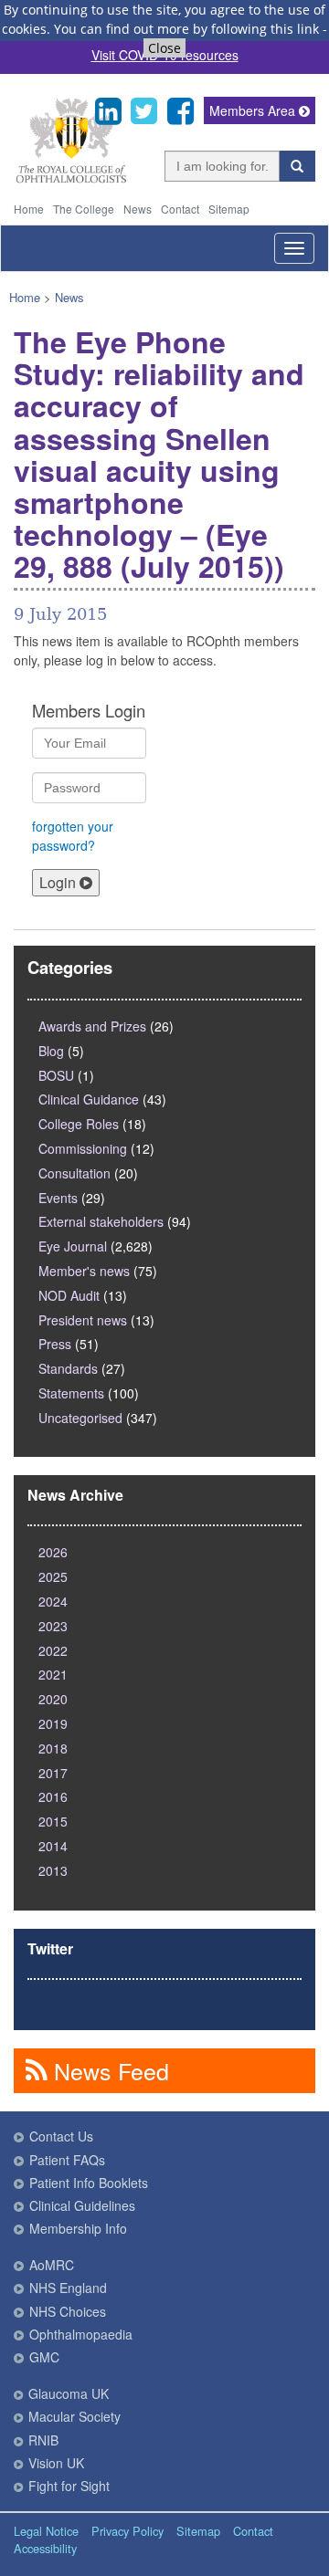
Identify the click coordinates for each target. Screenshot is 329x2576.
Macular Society (74, 2416)
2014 (53, 1846)
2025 (53, 1576)
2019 (53, 1723)
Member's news (84, 1271)
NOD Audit (69, 1295)
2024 (53, 1601)
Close (164, 48)
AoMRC (52, 2265)
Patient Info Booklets (89, 2183)
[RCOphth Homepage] (71, 179)
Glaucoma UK (69, 2393)
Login (59, 882)
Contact (180, 209)
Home (29, 209)
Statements (71, 1393)
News (138, 209)
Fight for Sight (69, 2486)
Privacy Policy (127, 2531)
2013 (53, 1870)
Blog (51, 1051)
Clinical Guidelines (82, 2205)
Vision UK (56, 2463)
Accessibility (45, 2548)
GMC (44, 2357)
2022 (53, 1650)
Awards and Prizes (92, 1026)
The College (84, 209)
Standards (68, 1368)
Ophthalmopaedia (81, 2334)
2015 (53, 1821)
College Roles (79, 1124)
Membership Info (78, 2228)
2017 (53, 1773)
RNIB (43, 2440)
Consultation (74, 1173)
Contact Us (61, 2136)
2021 (53, 1674)
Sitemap (229, 209)
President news (83, 1320)
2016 (53, 1796)
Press (55, 1344)
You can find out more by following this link (186, 29)
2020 (53, 1699)
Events (58, 1198)
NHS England (68, 2288)
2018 (53, 1748)
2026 (53, 1552)
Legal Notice (46, 2531)
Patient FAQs (67, 2160)
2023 (53, 1626)
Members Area (254, 110)
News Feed (108, 2070)
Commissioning (83, 1148)
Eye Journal (73, 1246)
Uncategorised (80, 1418)
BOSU (56, 1075)
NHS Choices (68, 2311)
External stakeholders (101, 1221)
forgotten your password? (73, 836)
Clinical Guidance (89, 1099)
